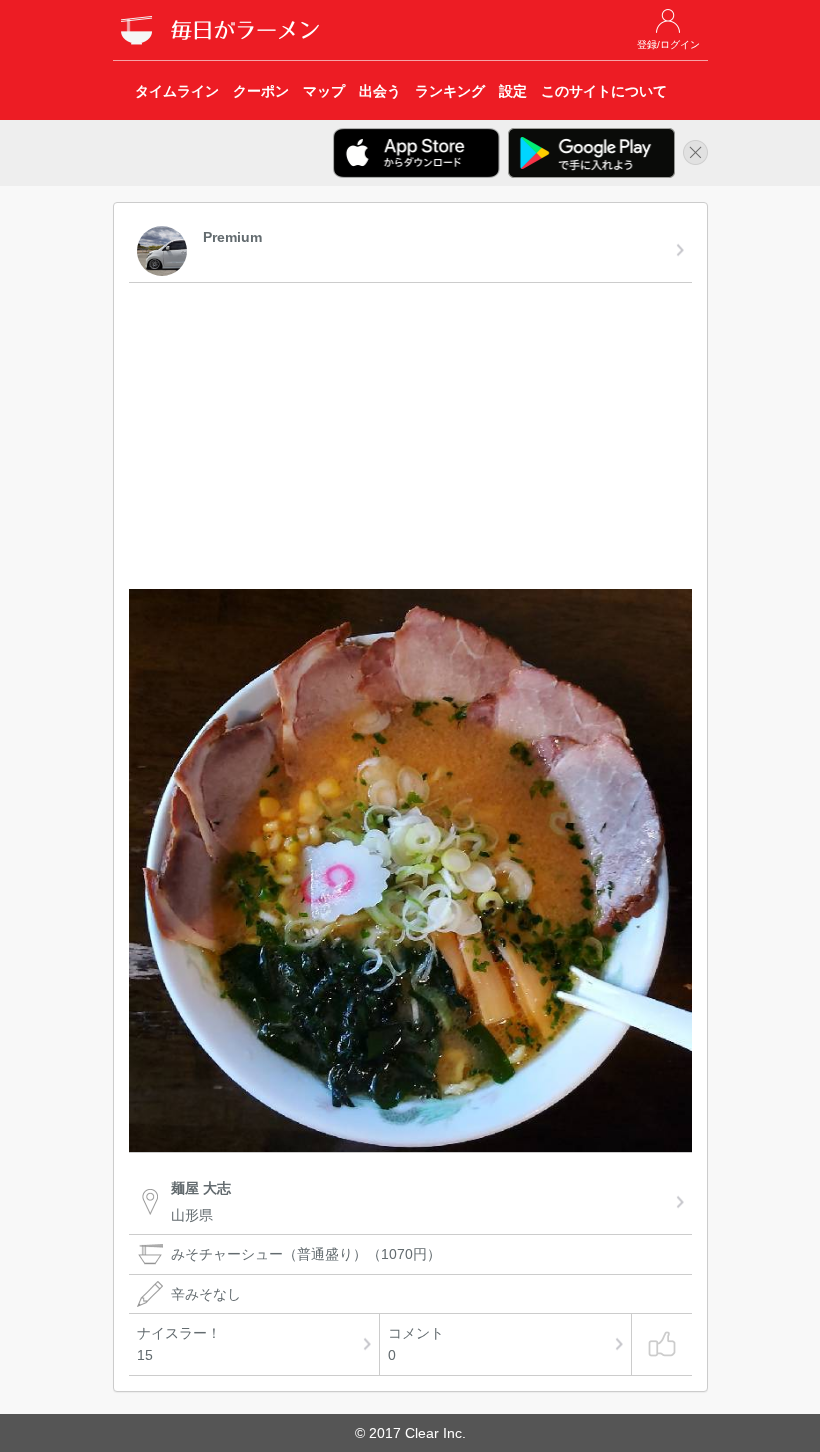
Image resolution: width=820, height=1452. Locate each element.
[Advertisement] (410, 439)
